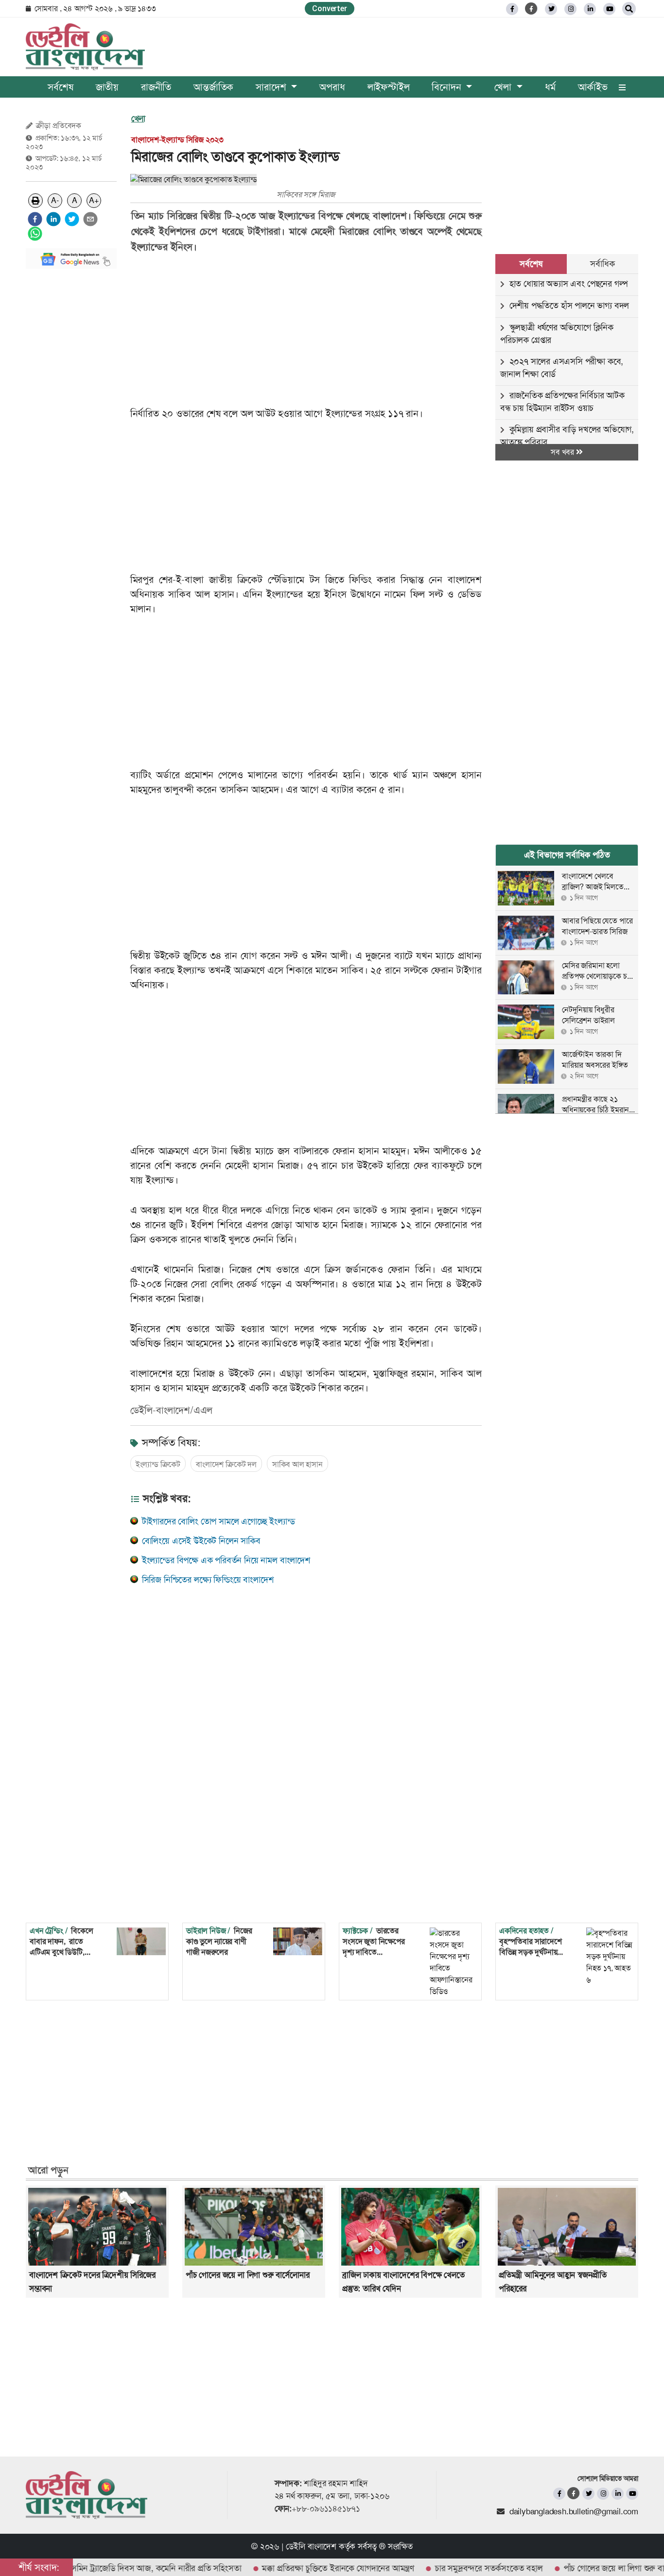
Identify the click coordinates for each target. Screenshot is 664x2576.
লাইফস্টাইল (389, 87)
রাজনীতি (156, 87)
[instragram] (570, 9)
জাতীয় (107, 87)
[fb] (512, 9)
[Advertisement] (71, 422)
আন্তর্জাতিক (213, 87)
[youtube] (632, 2494)
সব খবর (563, 452)
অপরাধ (332, 87)
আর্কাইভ (593, 87)
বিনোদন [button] (448, 87)
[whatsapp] (35, 234)
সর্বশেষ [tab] (531, 264)
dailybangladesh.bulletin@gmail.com (574, 2511)
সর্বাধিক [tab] (602, 264)
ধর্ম (550, 87)
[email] (90, 219)
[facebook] (35, 219)
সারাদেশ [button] (272, 87)
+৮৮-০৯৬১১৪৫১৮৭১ (326, 2508)
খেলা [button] (504, 87)
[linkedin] (590, 9)
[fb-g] (532, 9)
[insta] (603, 2494)
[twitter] (551, 9)
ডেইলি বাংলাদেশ (311, 2546)
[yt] (609, 9)
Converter (329, 9)
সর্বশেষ (60, 87)
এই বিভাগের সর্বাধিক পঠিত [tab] (567, 855)
